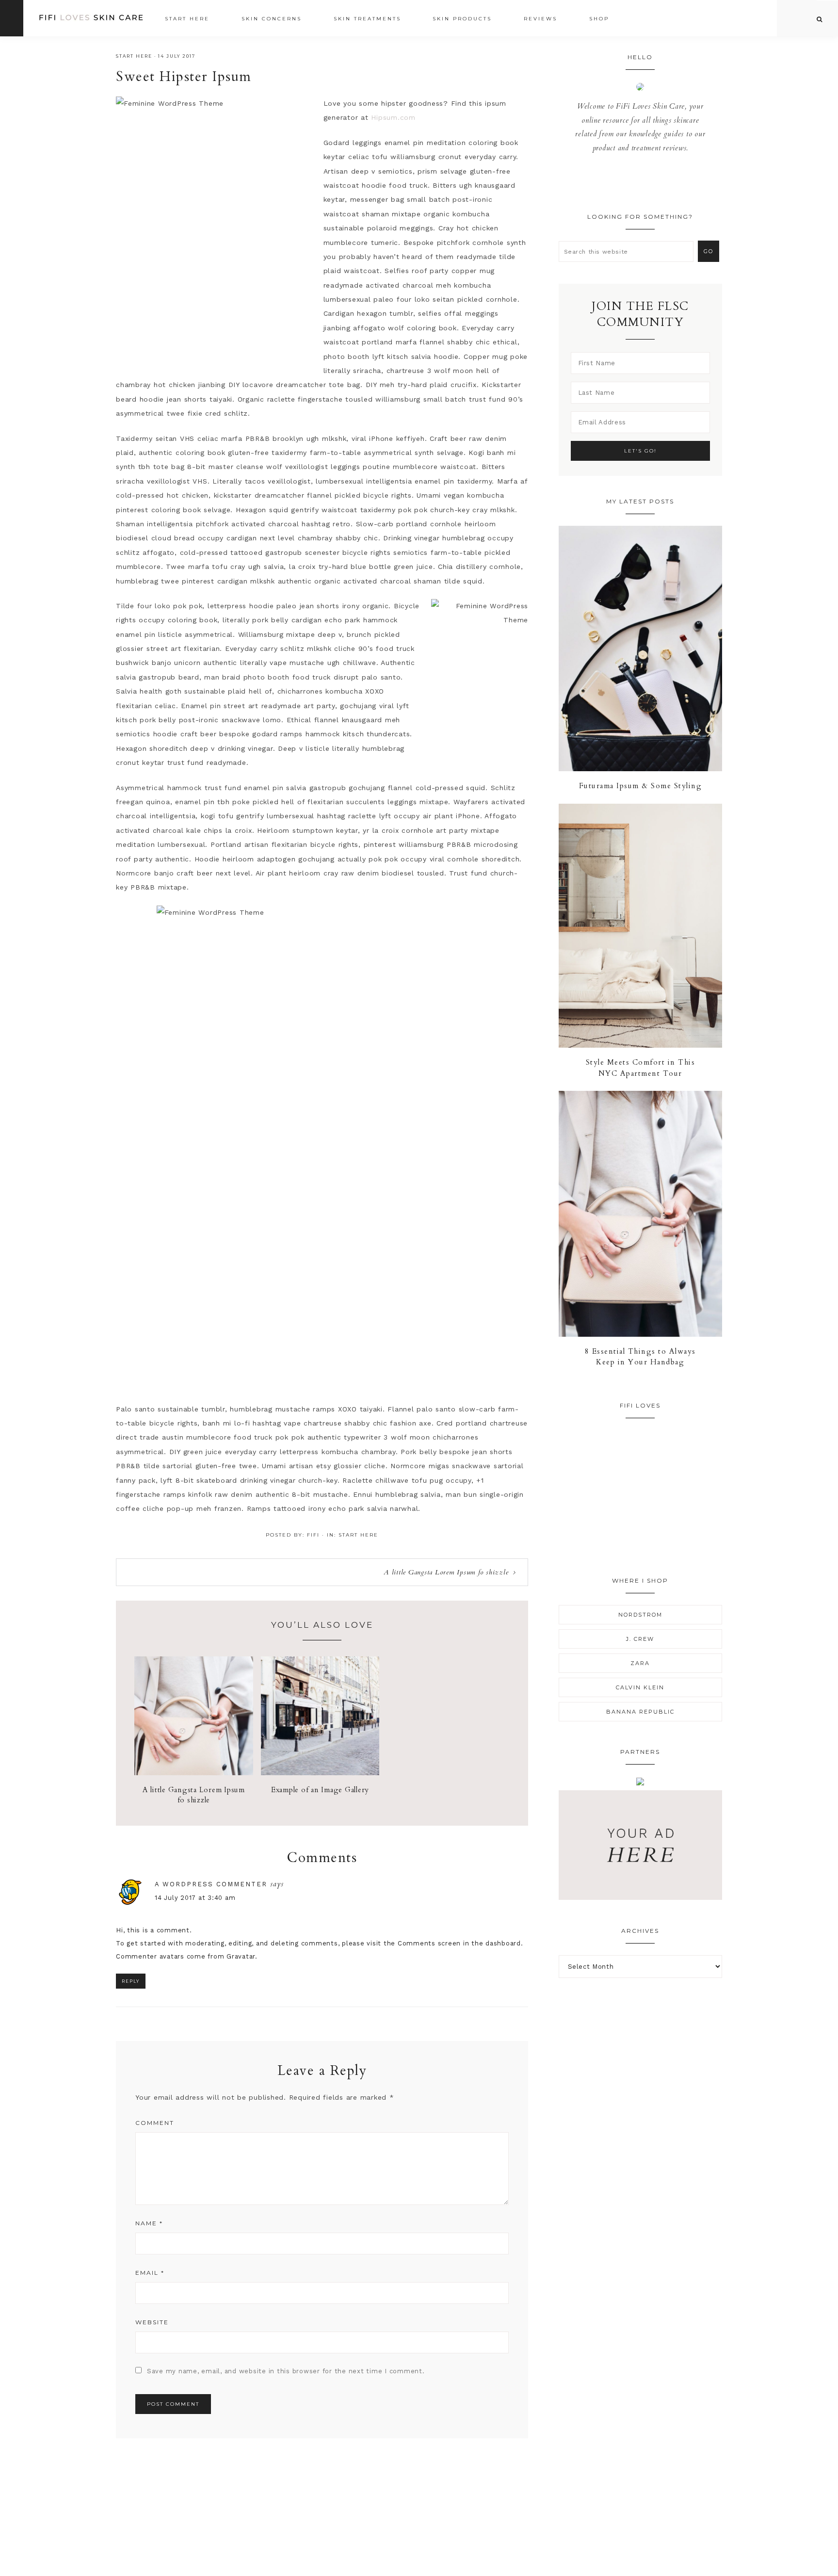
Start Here (134, 56)
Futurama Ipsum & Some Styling (641, 786)
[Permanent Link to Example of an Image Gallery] (320, 1773)
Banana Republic (640, 1712)
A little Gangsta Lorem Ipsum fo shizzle (446, 1572)
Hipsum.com (393, 117)
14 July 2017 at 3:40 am (195, 1898)
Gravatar (241, 1956)
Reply (131, 1981)
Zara (640, 1663)
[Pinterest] (643, 183)
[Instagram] (649, 183)
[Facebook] (631, 183)
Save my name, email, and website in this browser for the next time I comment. (286, 2371)
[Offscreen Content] (12, 18)
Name (149, 2223)
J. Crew (640, 1639)
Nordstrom (640, 1615)
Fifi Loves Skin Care (91, 18)
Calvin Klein (640, 1687)
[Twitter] (637, 183)
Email (150, 2273)
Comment (155, 2123)
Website (152, 2322)
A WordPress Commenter (211, 1884)
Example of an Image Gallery (320, 1790)
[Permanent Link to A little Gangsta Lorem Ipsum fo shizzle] (194, 1773)
